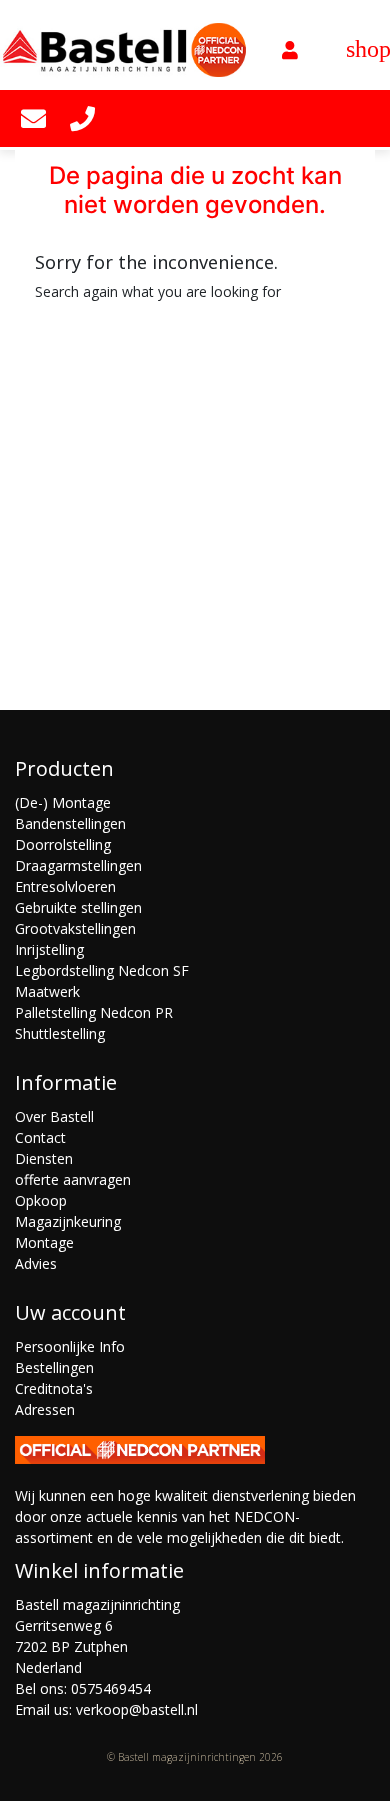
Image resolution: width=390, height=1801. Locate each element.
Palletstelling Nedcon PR (94, 1012)
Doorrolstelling (63, 844)
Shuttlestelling (60, 1033)
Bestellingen (54, 1367)
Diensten (44, 1158)
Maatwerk (47, 991)
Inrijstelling (49, 949)
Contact (40, 1137)
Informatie (66, 1082)
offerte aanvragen (73, 1179)
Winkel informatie (99, 1570)
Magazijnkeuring (68, 1221)
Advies (36, 1263)
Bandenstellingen (70, 823)
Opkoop (41, 1200)
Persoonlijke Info (70, 1346)
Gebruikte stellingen (78, 907)
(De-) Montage (63, 802)
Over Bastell (54, 1116)
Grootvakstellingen (75, 928)
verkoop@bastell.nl (137, 1709)
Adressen (45, 1409)
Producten (64, 768)
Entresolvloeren (65, 886)
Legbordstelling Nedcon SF (102, 970)
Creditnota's (54, 1388)
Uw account (70, 1312)
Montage (44, 1242)
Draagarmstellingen (78, 865)
